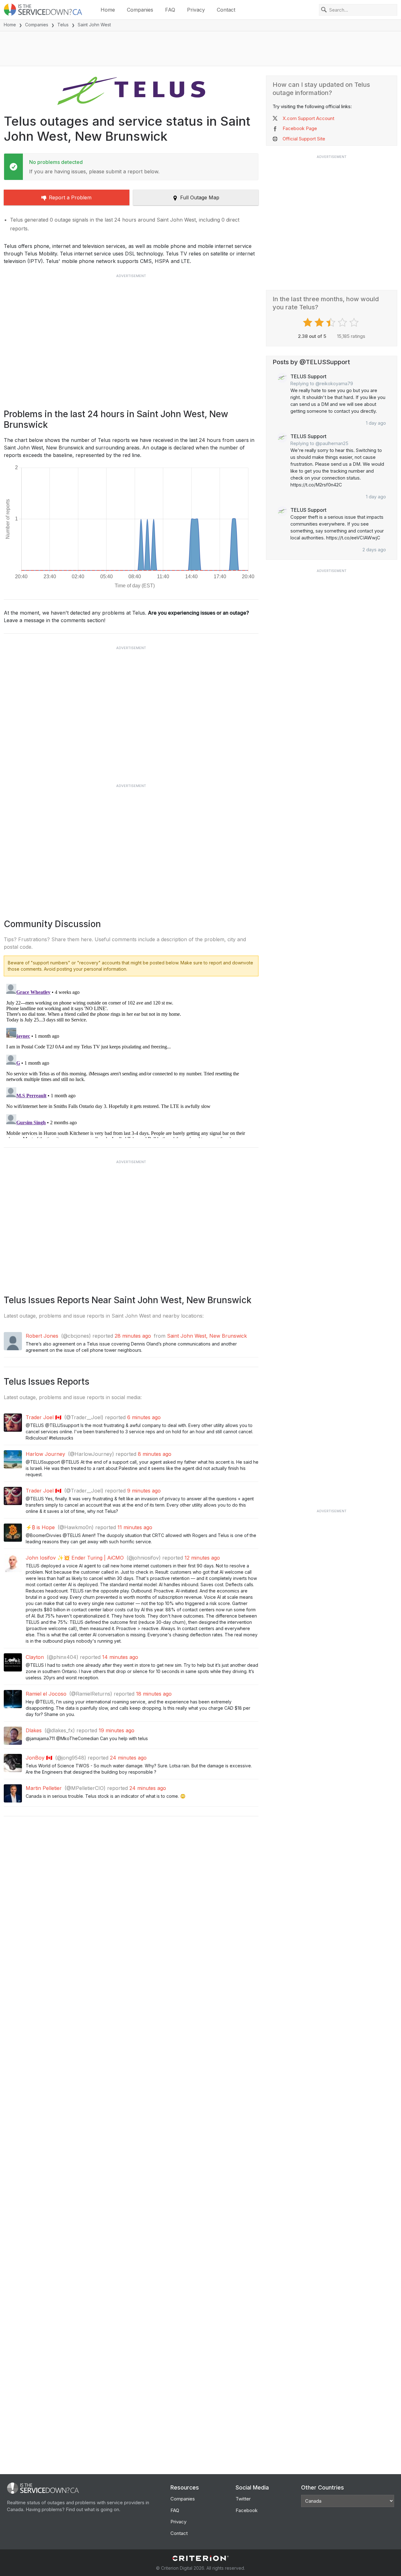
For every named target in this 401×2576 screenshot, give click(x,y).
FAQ (170, 10)
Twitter (243, 2499)
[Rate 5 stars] (355, 323)
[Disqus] (131, 1060)
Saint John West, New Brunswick (207, 1336)
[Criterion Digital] (200, 2558)
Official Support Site (304, 139)
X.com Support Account (308, 118)
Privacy (196, 10)
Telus (63, 25)
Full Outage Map (200, 197)
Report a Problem (70, 197)
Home (108, 10)
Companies (140, 10)
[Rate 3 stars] (332, 323)
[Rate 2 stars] (320, 323)
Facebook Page (300, 128)
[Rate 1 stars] (308, 323)
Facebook (247, 2510)
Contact (226, 10)
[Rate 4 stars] (343, 323)
